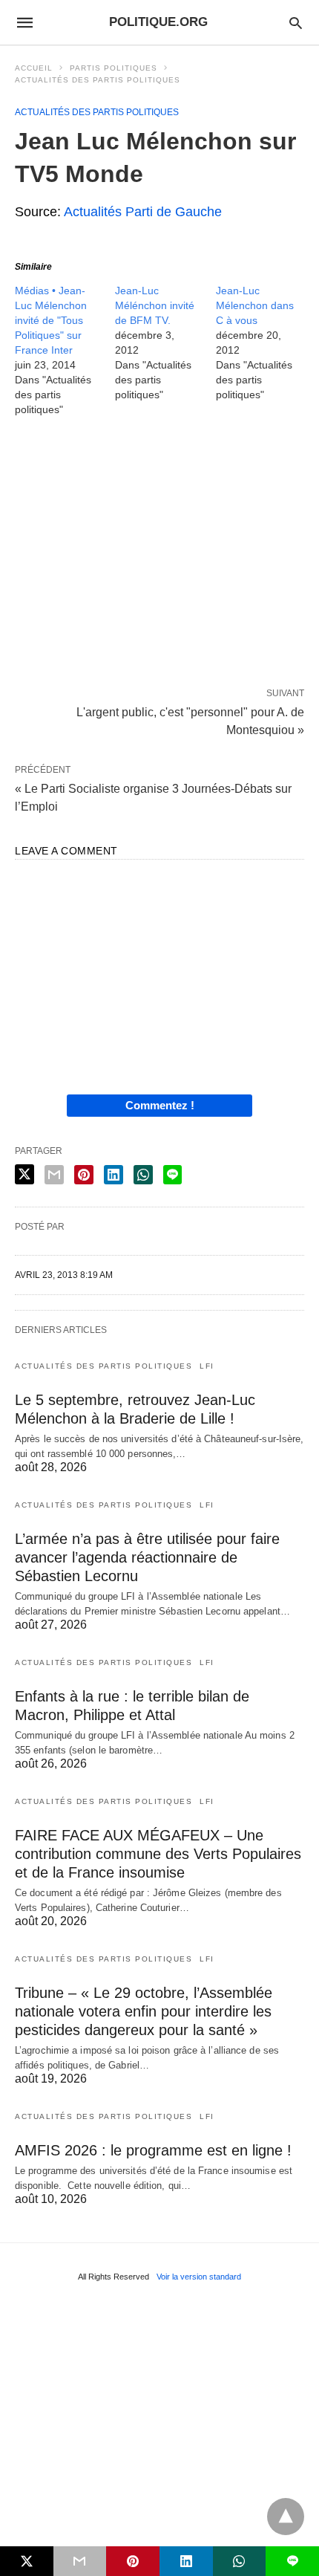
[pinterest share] (84, 1175)
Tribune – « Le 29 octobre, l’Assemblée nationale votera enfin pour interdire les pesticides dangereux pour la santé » (144, 2011)
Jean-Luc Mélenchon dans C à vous (255, 305)
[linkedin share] (114, 1175)
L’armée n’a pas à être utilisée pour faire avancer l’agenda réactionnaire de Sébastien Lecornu (147, 1557)
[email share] (54, 1175)
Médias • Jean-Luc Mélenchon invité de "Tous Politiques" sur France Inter (51, 320)
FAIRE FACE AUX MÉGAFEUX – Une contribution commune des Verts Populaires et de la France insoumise (158, 1854)
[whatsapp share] (143, 1175)
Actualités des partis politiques (98, 80)
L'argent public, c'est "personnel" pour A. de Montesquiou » (190, 720)
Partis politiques (114, 68)
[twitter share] (24, 1174)
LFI (207, 1366)
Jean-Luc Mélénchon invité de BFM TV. (155, 305)
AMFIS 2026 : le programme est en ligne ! (153, 2150)
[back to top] (286, 2517)
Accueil (34, 68)
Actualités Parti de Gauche (143, 212)
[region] (159, 555)
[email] (80, 2561)
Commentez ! (160, 1105)
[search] (296, 23)
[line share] (172, 1175)
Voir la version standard (199, 2277)
